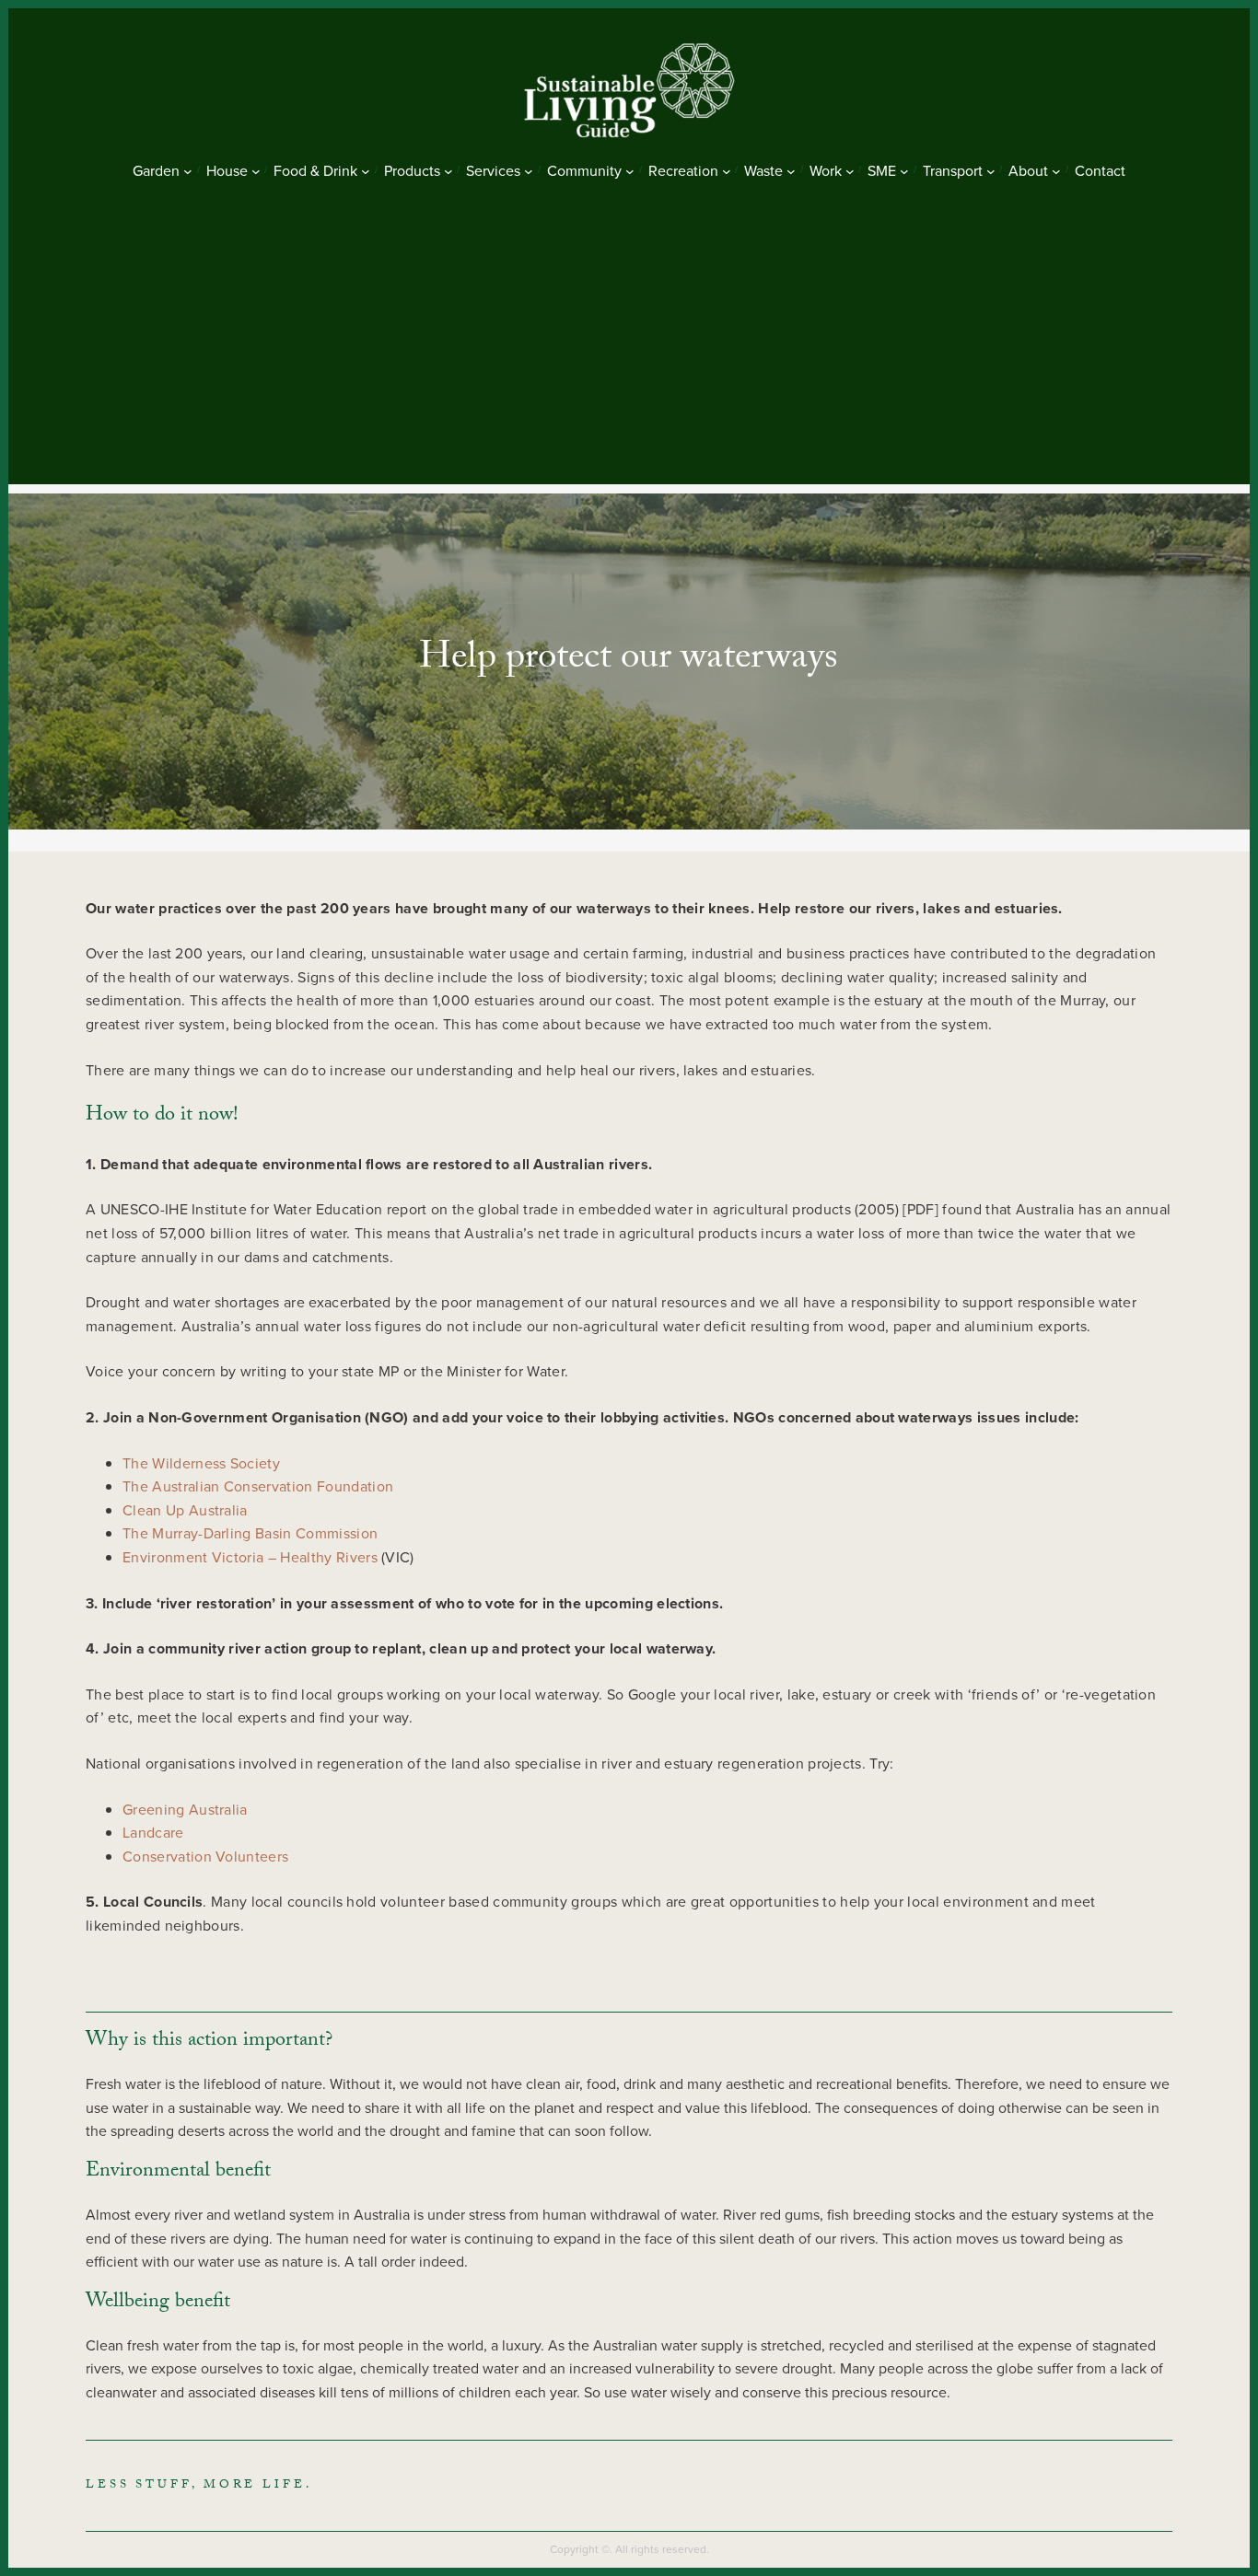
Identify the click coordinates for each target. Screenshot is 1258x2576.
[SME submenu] (904, 171)
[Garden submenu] (188, 171)
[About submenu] (1056, 171)
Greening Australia (185, 1810)
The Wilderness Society (201, 1463)
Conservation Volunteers (205, 1857)
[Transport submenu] (991, 171)
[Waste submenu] (791, 171)
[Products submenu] (448, 171)
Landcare (153, 1833)
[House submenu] (256, 171)
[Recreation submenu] (727, 171)
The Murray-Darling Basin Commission (250, 1533)
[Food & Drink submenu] (366, 171)
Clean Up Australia (185, 1510)
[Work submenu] (850, 171)
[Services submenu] (529, 171)
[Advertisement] (629, 355)
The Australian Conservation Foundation (258, 1486)
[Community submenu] (630, 171)
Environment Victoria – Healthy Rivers (252, 1557)
